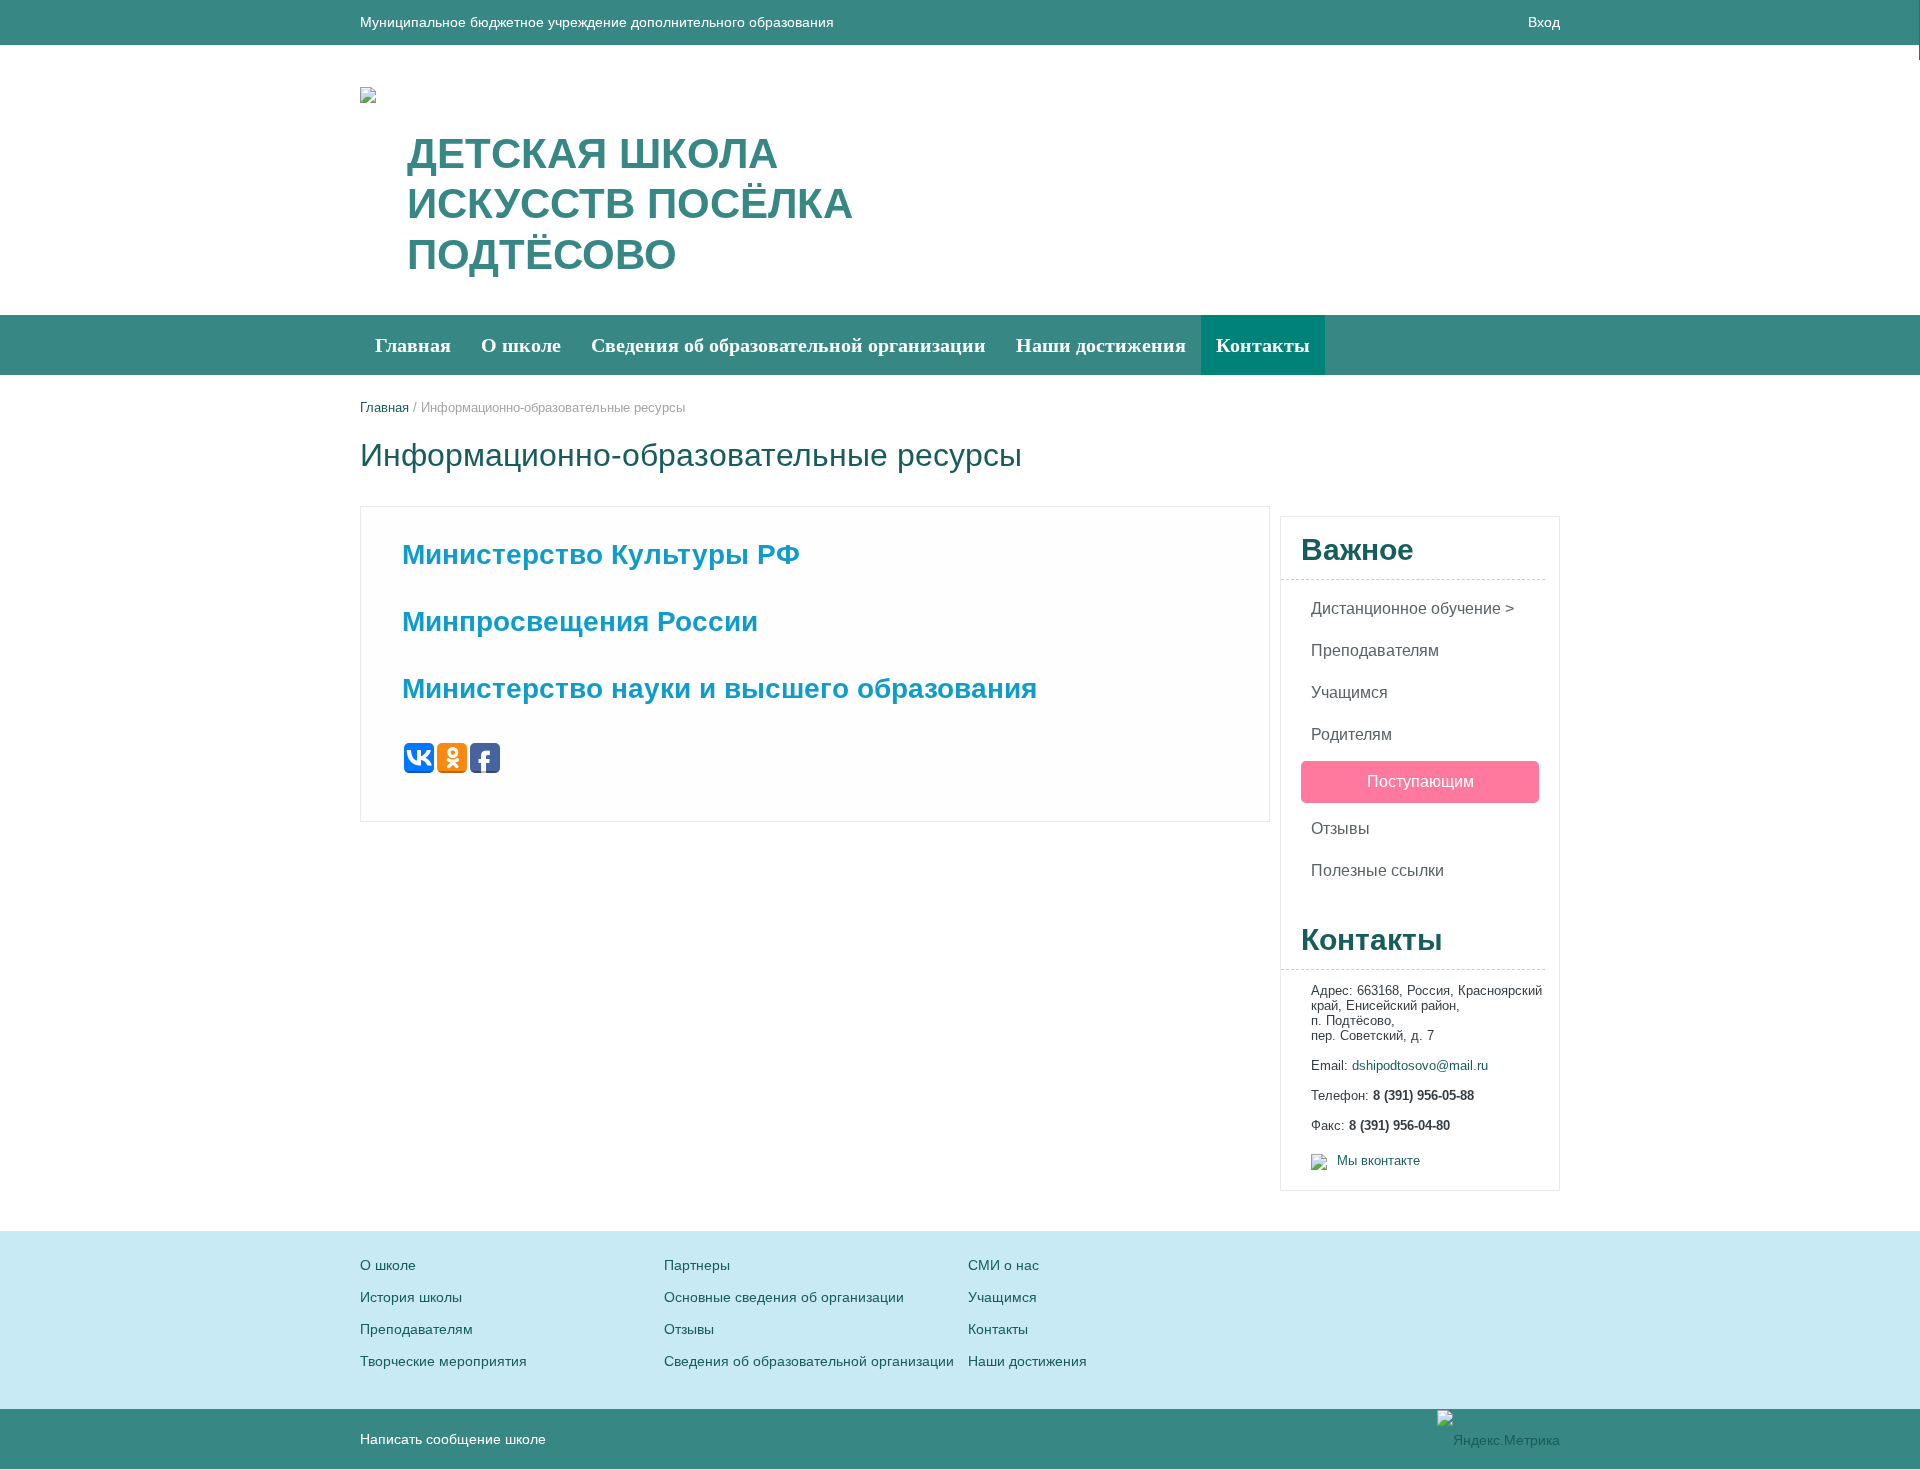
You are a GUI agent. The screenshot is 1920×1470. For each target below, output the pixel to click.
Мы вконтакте (1378, 1160)
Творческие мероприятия (443, 1361)
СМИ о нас (1003, 1265)
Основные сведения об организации (784, 1297)
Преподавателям (1375, 650)
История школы (411, 1297)
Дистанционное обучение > (1412, 608)
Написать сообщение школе (453, 1439)
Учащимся (1349, 692)
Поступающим (1420, 781)
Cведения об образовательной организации (788, 345)
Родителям (1351, 734)
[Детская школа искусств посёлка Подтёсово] (368, 93)
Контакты (1263, 345)
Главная (413, 345)
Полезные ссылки (1377, 870)
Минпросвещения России (580, 621)
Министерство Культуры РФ (601, 554)
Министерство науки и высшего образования (719, 688)
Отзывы (1340, 828)
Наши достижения (1101, 345)
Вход (1544, 22)
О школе (521, 345)
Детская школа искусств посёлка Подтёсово (630, 204)
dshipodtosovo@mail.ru (1420, 1065)
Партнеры (697, 1265)
